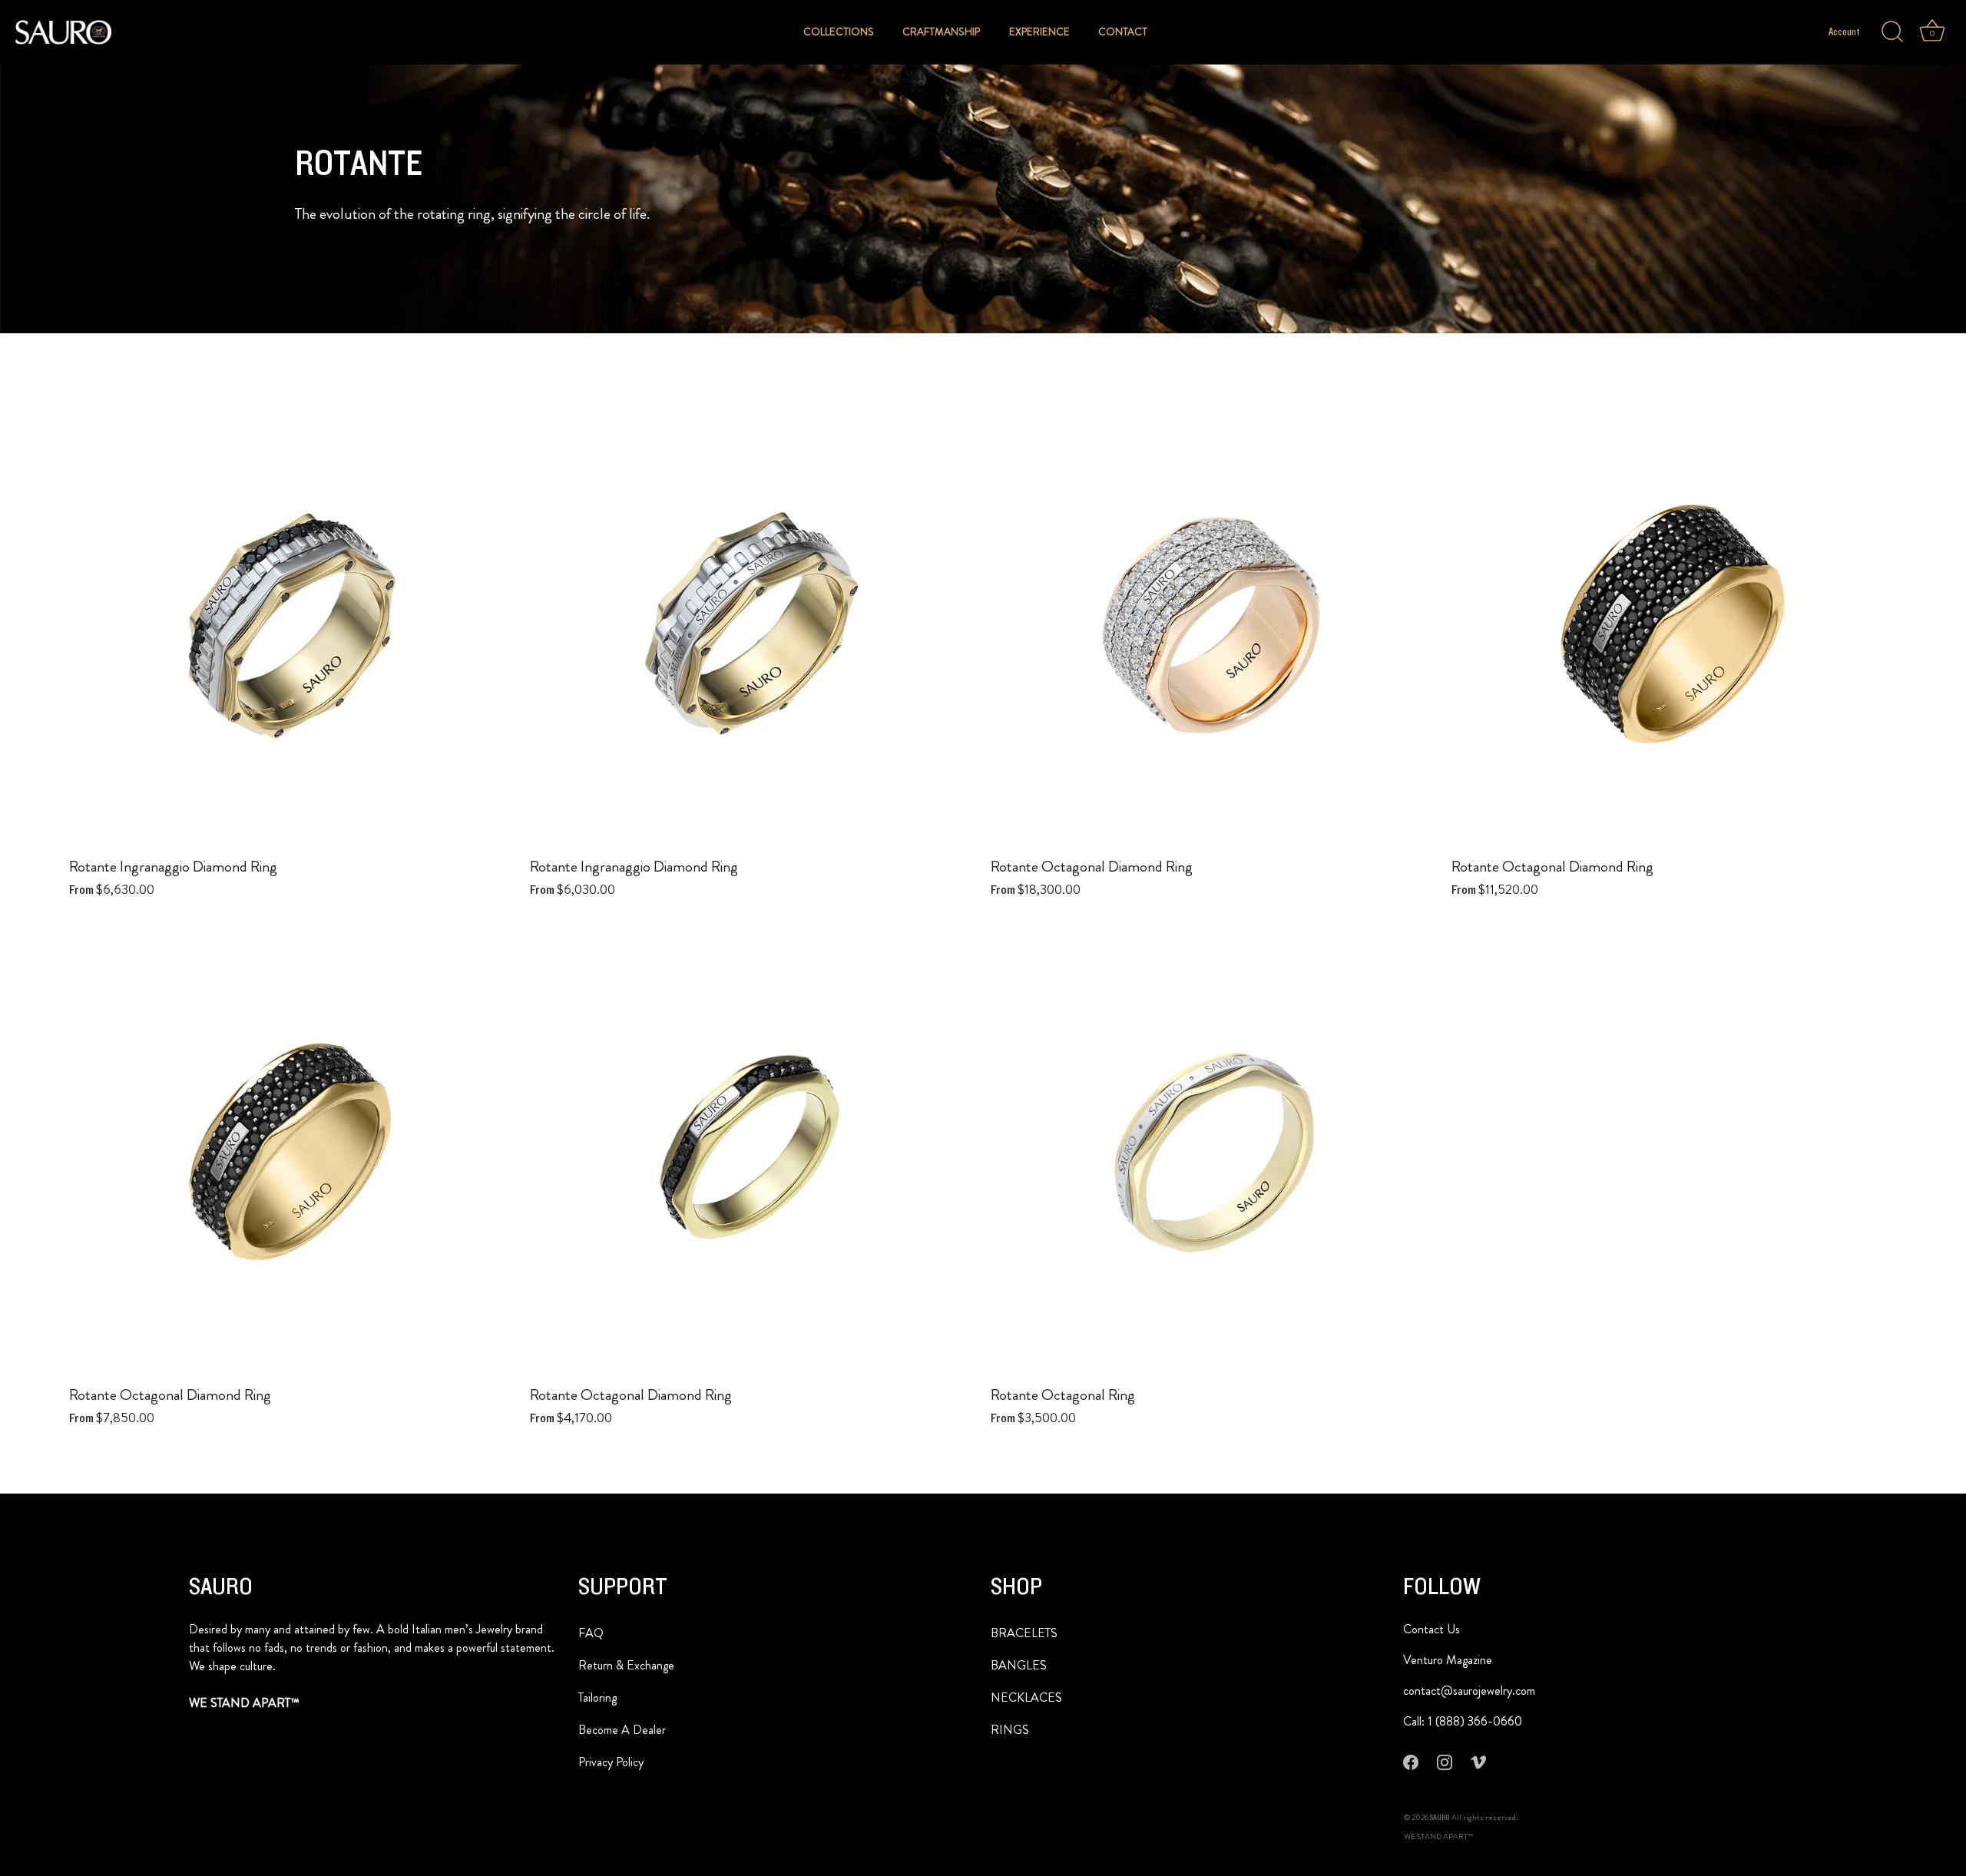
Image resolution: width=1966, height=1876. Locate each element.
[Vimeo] (1478, 1762)
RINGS (1010, 1730)
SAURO (1440, 1818)
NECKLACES (1026, 1697)
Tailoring (597, 1697)
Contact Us (1431, 1629)
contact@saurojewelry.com (1469, 1691)
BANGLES (1019, 1665)
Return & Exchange (626, 1665)
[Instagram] (1445, 1762)
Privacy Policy (611, 1762)
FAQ (591, 1633)
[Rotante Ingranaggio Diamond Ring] (292, 625)
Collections (839, 32)
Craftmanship (941, 32)
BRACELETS (1024, 1633)
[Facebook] (1411, 1762)
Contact (1123, 32)
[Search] (1892, 32)
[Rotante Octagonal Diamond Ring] (1213, 625)
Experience (1039, 32)
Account (1844, 32)
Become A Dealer (622, 1730)
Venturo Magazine (1448, 1660)
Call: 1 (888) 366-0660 (1463, 1721)
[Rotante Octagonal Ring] (1213, 1153)
